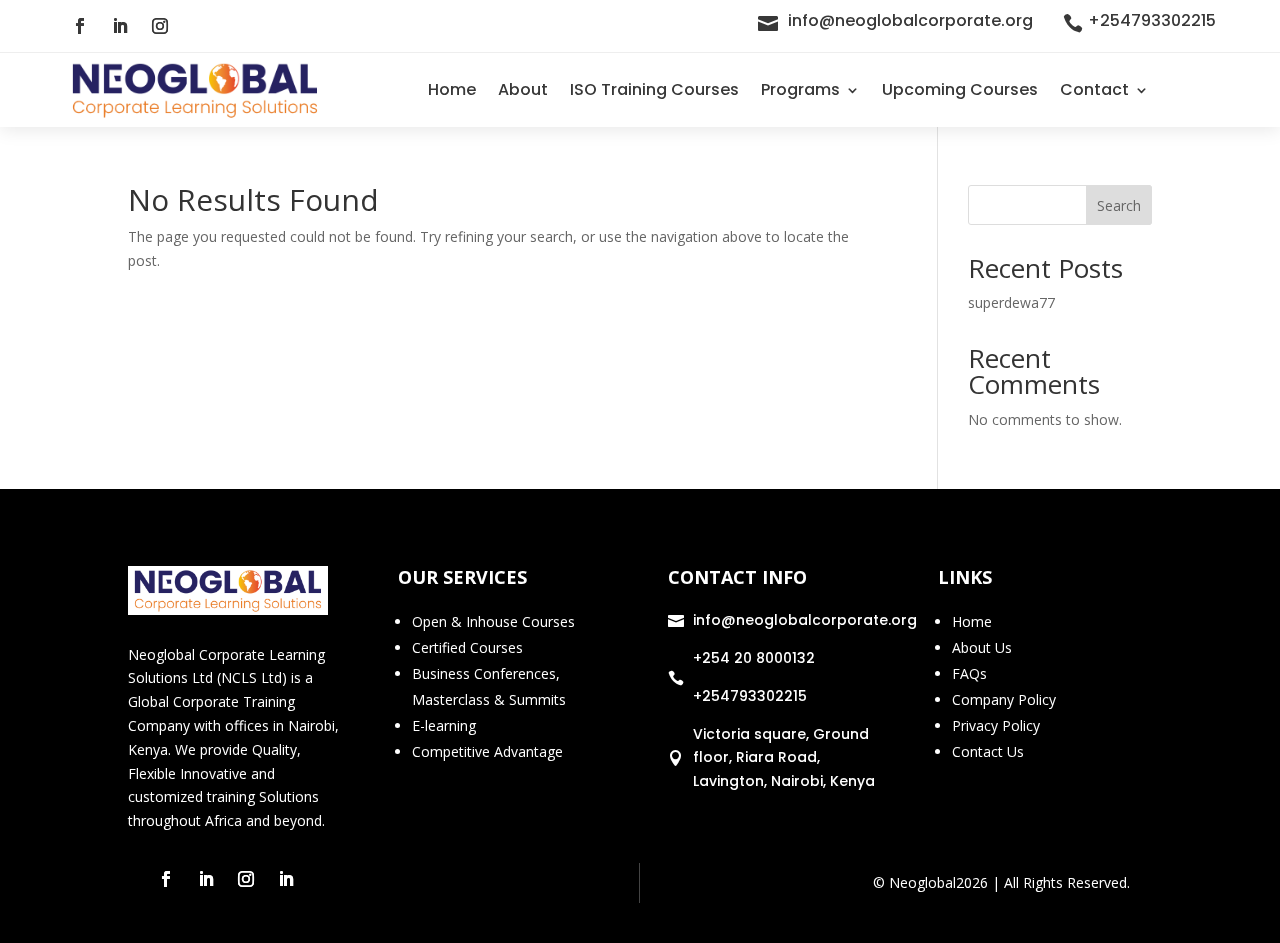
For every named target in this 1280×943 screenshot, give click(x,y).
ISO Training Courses (654, 89)
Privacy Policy (996, 725)
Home (452, 89)
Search (1119, 205)
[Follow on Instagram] (160, 26)
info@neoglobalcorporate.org (910, 20)
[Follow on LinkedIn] (120, 26)
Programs (800, 89)
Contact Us (988, 751)
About (523, 89)
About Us (982, 647)
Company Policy (1004, 699)
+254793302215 (1152, 20)
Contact (1094, 89)
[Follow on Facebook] (80, 26)
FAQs (969, 673)
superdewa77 (1011, 302)
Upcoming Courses (960, 89)
